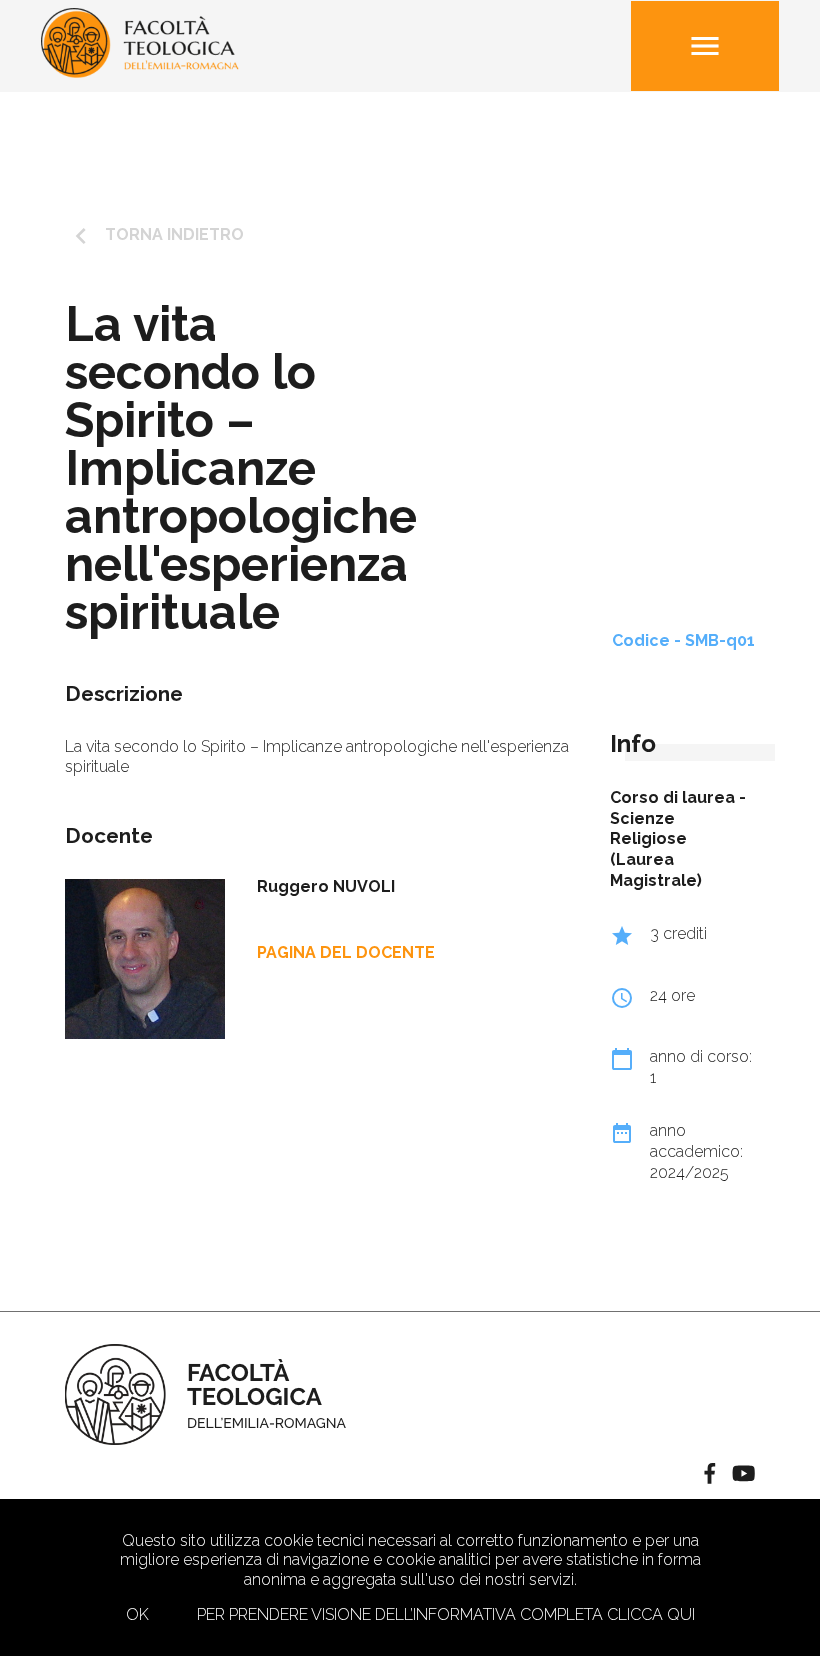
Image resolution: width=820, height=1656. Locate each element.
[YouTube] (743, 1475)
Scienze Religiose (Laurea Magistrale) (656, 849)
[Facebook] (710, 1475)
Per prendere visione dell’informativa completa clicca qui (446, 1614)
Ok (137, 1614)
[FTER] (140, 72)
